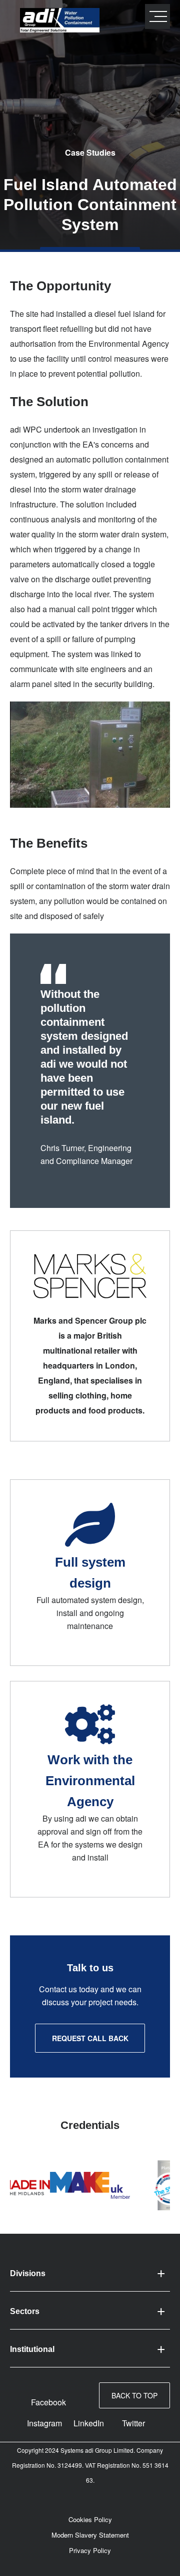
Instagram (44, 2423)
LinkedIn (89, 2423)
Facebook (48, 2402)
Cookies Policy (90, 2519)
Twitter (133, 2423)
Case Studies (90, 152)
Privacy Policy (90, 2550)
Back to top (134, 2395)
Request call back (90, 2038)
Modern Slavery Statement (90, 2535)
